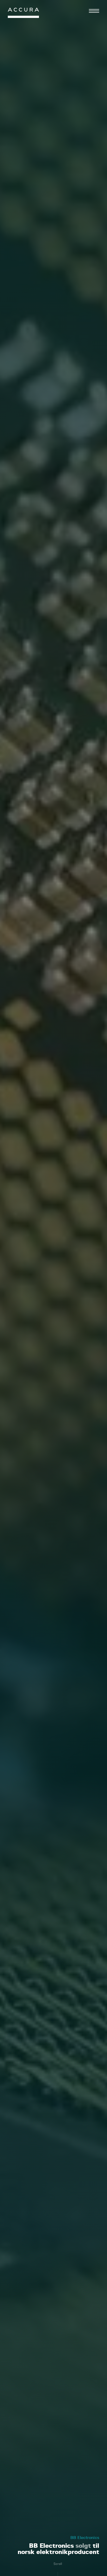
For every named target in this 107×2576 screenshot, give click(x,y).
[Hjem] (23, 14)
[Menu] (94, 11)
